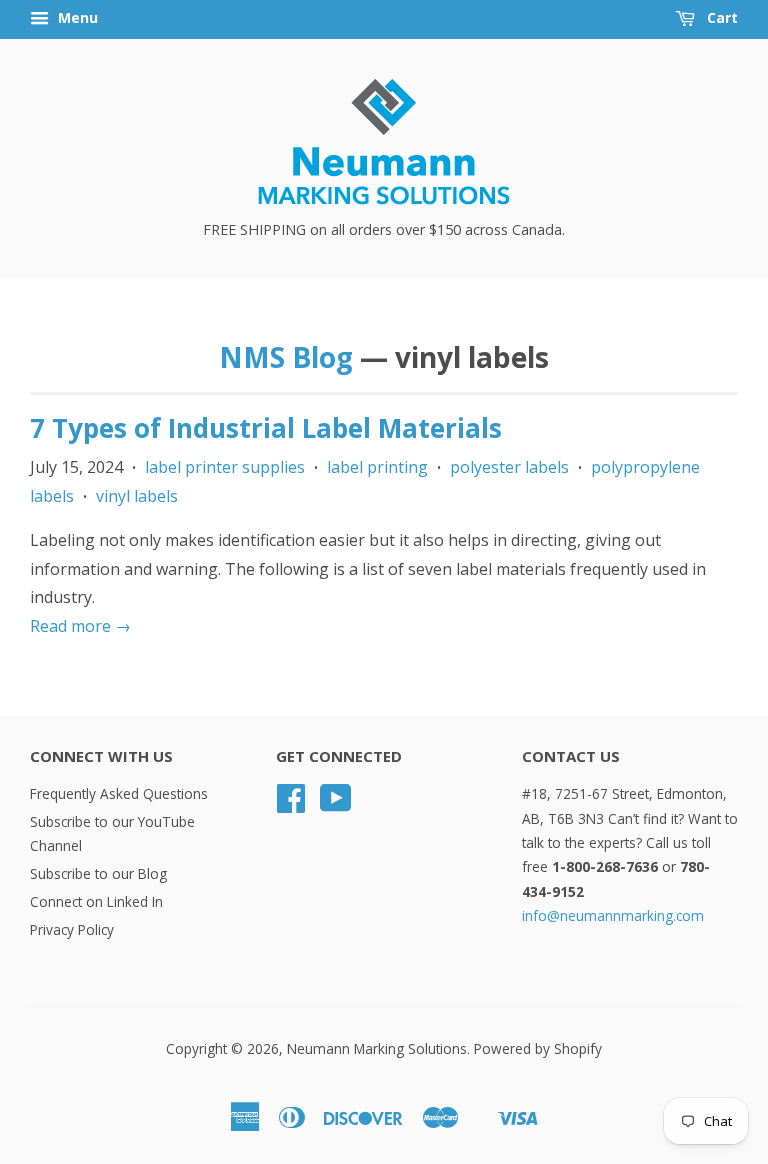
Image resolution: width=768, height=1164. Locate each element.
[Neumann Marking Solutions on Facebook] (291, 804)
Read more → (80, 626)
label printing (377, 467)
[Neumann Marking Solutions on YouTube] (336, 804)
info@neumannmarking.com (613, 915)
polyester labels (509, 467)
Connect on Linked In (96, 901)
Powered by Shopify (538, 1048)
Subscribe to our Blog (98, 873)
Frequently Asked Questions (119, 793)
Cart (720, 17)
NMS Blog (286, 357)
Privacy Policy (72, 929)
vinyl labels (137, 496)
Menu (76, 17)
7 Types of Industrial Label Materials (266, 428)
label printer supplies (225, 467)
